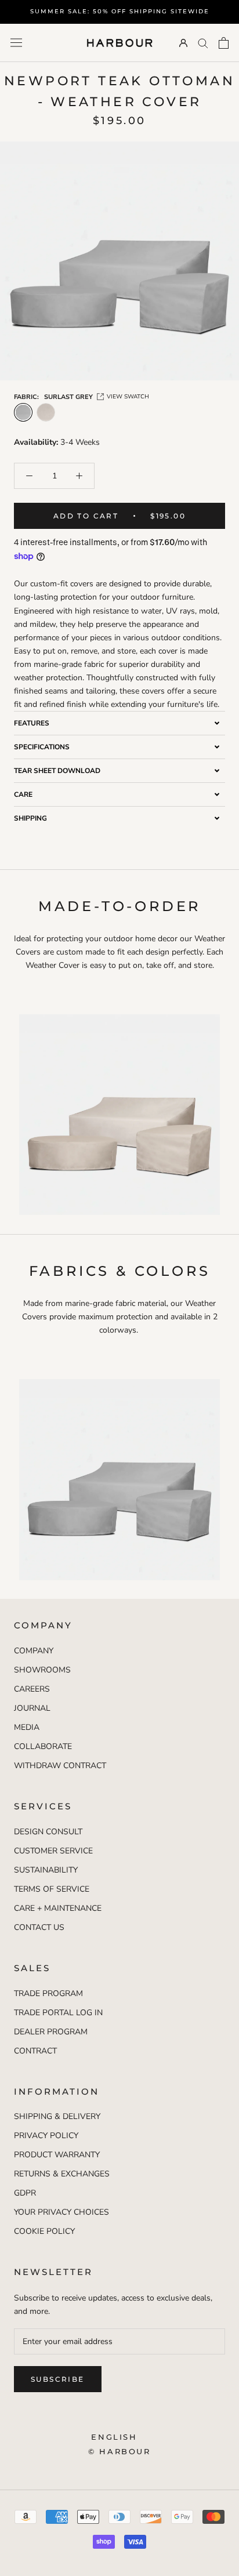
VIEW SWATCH (128, 397)
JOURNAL (32, 1708)
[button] (119, 723)
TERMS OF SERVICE (52, 1889)
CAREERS (32, 1689)
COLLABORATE (43, 1746)
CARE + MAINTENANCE (58, 1908)
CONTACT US (39, 1927)
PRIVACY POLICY (46, 2136)
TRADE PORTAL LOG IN (58, 2013)
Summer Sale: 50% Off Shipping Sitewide (120, 11)
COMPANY (34, 1651)
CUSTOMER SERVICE (53, 1851)
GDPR (25, 2193)
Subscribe (58, 2379)
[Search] (203, 43)
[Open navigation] (16, 43)
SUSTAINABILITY (46, 1870)
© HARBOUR (119, 2451)
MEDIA (27, 1727)
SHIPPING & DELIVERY (57, 2116)
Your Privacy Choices (61, 2212)
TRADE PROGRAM (48, 1993)
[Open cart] (224, 43)
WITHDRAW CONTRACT (60, 1766)
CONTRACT (35, 2051)
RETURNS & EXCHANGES (62, 2174)
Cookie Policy (44, 2231)
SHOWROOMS (42, 1670)
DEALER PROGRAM (51, 2032)
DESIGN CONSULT (48, 1832)
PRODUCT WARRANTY (57, 2155)
